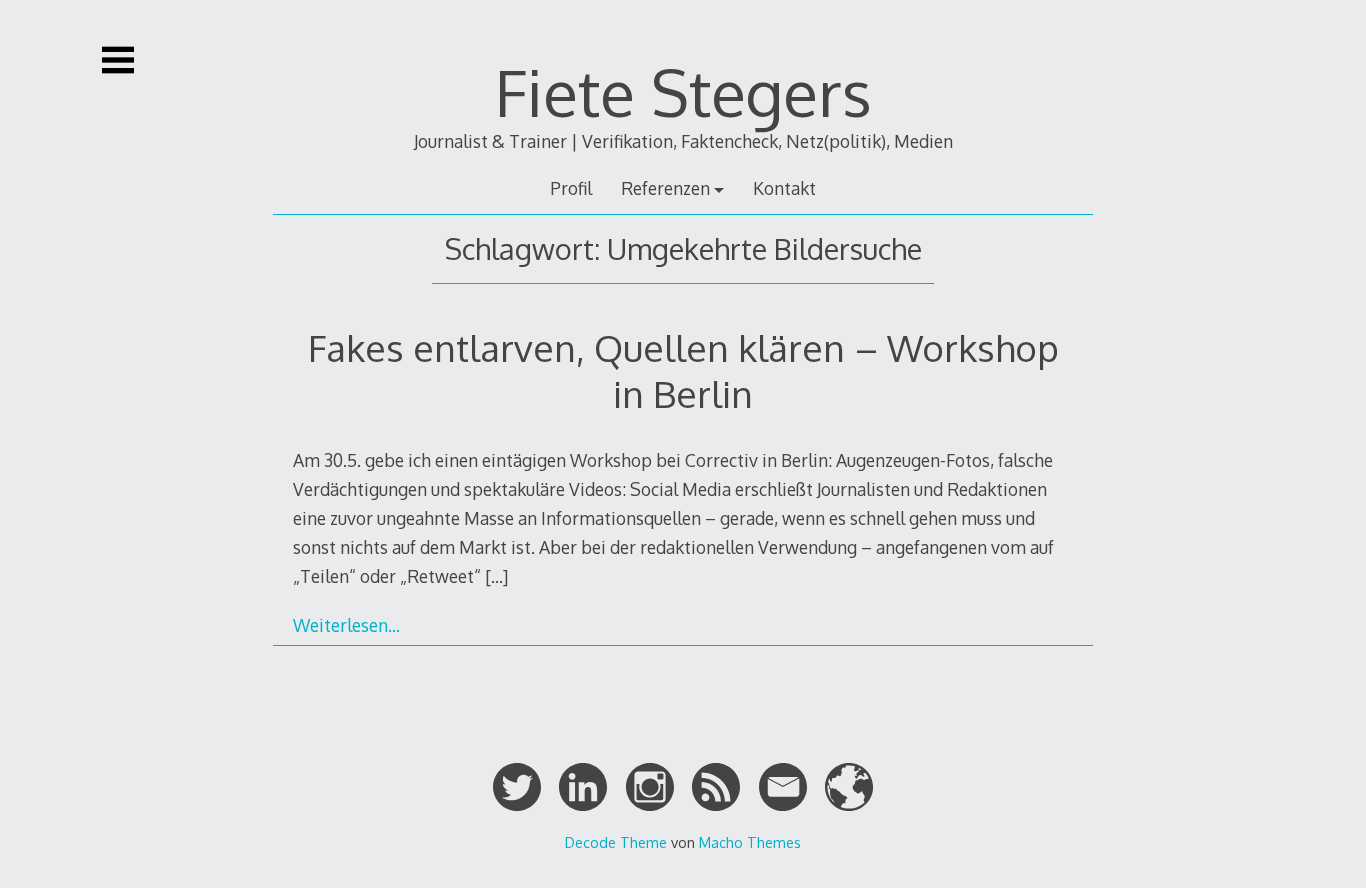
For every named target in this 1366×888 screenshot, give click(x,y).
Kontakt (784, 188)
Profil (571, 188)
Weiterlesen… (346, 625)
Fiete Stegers (683, 91)
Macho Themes (750, 842)
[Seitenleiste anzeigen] (118, 60)
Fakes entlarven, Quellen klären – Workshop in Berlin (683, 370)
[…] (496, 576)
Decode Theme (616, 842)
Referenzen (665, 188)
